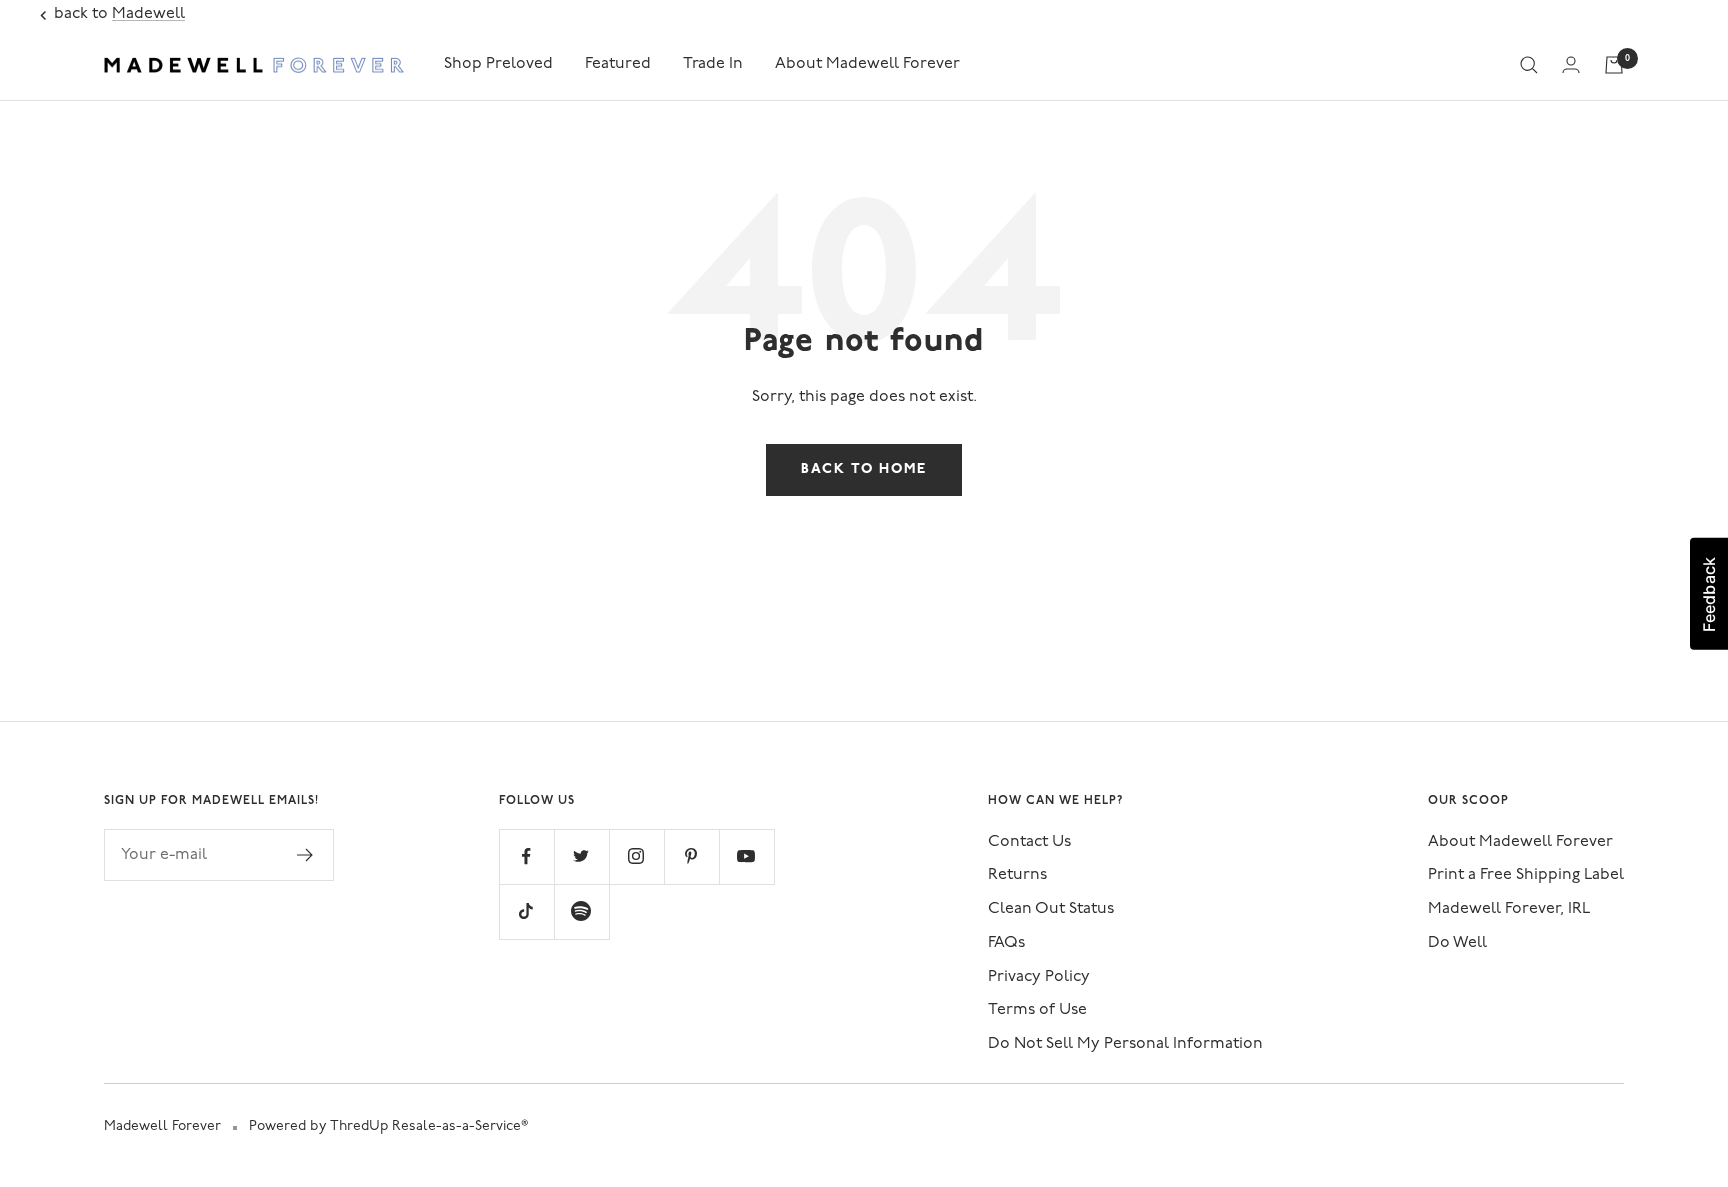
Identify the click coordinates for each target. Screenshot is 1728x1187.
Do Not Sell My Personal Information (1125, 1044)
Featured (618, 64)
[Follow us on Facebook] (526, 856)
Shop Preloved (498, 64)
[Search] (1529, 65)
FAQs (1006, 943)
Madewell (148, 14)
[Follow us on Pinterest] (691, 856)
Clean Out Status (1051, 909)
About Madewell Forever (867, 64)
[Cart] (1614, 65)
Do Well (1457, 943)
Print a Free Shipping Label (1526, 875)
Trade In (713, 64)
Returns (1017, 875)
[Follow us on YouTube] (746, 856)
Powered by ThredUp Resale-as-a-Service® (388, 1126)
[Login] (1571, 64)
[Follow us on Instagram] (636, 856)
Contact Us (1029, 842)
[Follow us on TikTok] (526, 911)
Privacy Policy (1039, 977)
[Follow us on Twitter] (581, 856)
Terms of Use (1037, 1010)
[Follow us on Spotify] (581, 911)
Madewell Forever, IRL (1509, 909)
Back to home (864, 469)
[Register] (305, 855)
